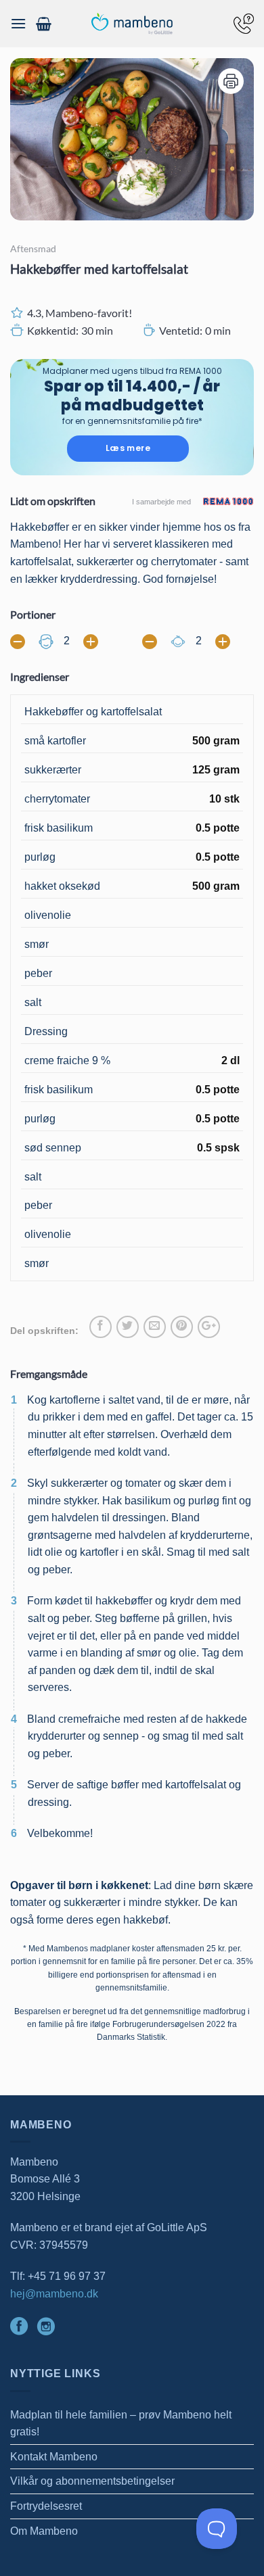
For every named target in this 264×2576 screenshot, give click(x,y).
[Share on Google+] (209, 1327)
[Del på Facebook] (101, 1327)
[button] (18, 23)
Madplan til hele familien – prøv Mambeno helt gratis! (121, 2424)
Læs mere (128, 448)
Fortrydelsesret (46, 2506)
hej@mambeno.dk (54, 2294)
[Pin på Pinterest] (182, 1327)
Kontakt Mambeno (54, 2457)
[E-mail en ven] (155, 1327)
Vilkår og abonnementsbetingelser (92, 2481)
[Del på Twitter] (128, 1327)
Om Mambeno (44, 2531)
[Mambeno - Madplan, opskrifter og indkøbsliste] (132, 24)
